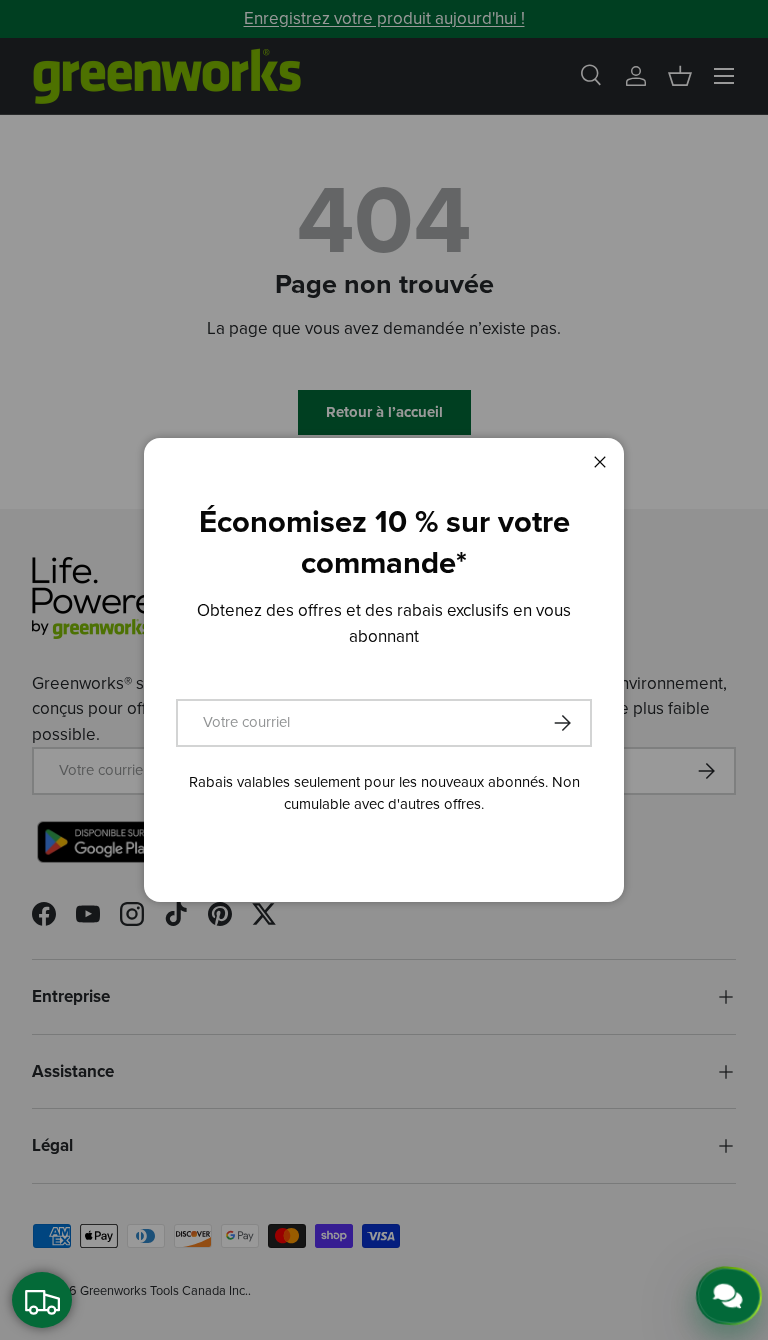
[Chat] (725, 1298)
